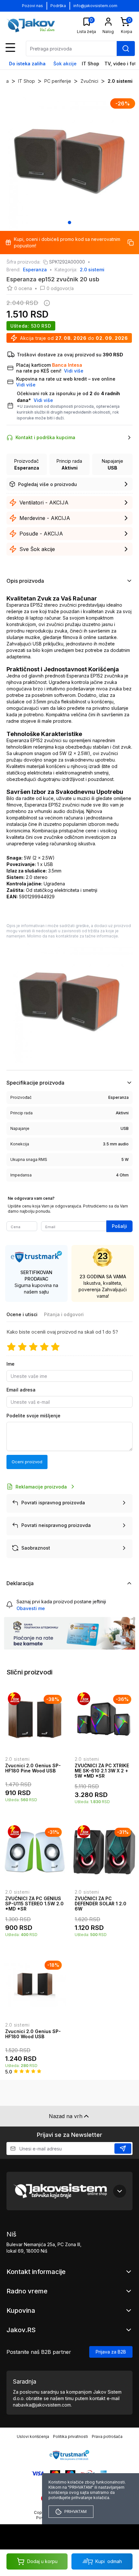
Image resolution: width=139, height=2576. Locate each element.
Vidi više (43, 400)
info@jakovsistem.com (95, 6)
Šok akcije (65, 64)
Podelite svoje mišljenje (33, 1416)
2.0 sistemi (120, 81)
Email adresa (21, 1390)
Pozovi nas (32, 6)
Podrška (58, 6)
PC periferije (58, 81)
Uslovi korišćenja (33, 2436)
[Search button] (126, 49)
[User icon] (108, 22)
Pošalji (119, 1226)
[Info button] (46, 303)
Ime (11, 1364)
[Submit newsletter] (123, 2148)
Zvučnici (89, 81)
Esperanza (35, 270)
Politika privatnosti (70, 2436)
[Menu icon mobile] (10, 48)
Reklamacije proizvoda (41, 1487)
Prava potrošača (107, 2436)
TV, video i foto (122, 64)
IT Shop (91, 64)
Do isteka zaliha (27, 64)
